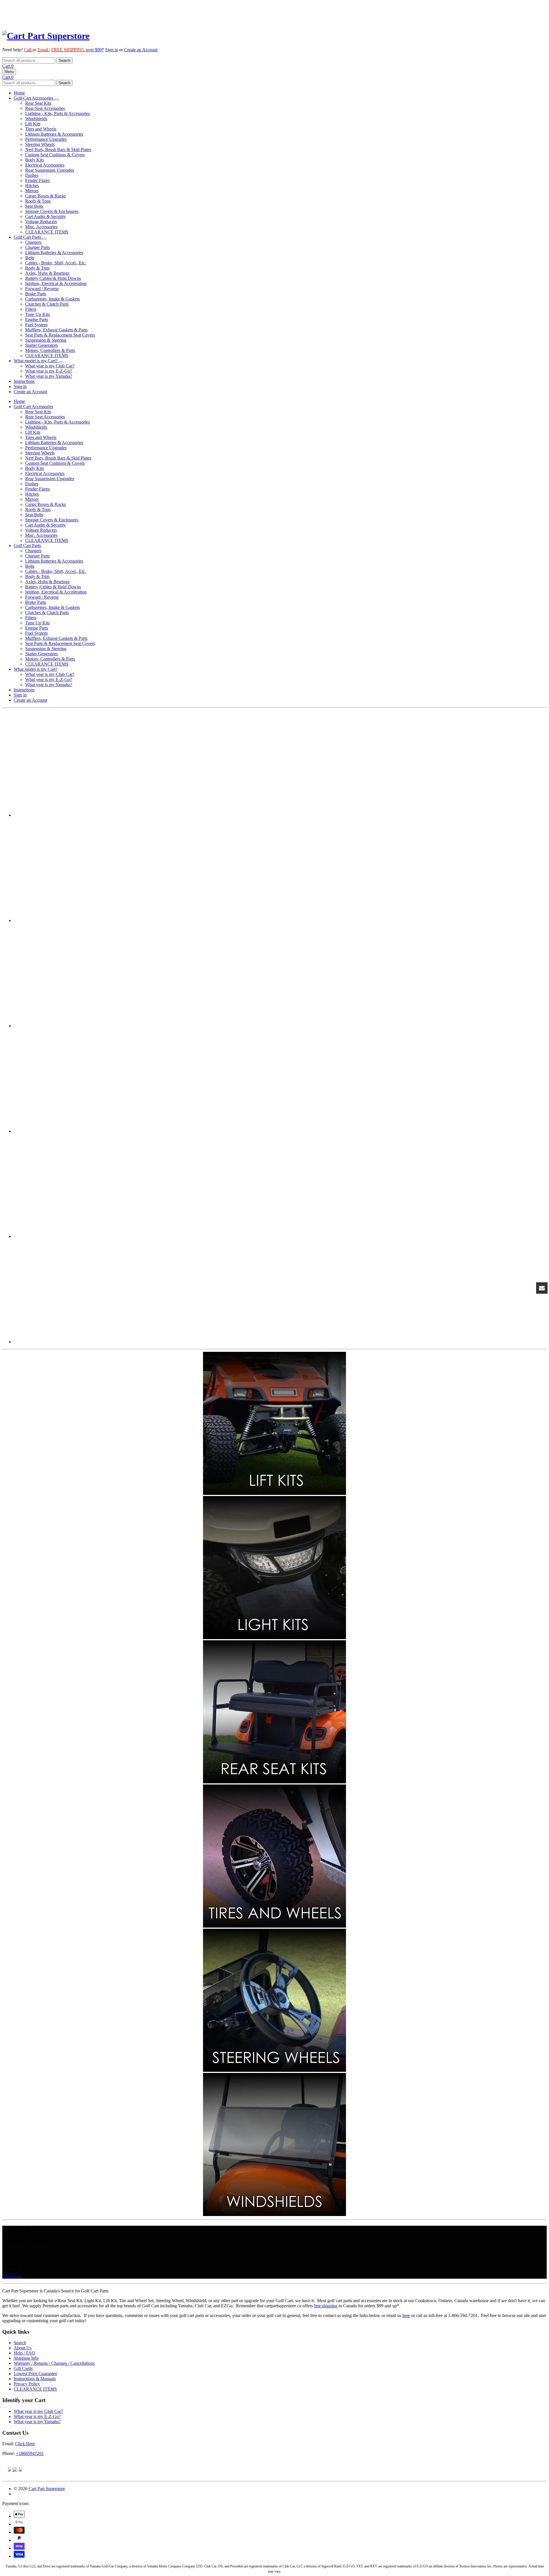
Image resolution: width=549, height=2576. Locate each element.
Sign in (112, 50)
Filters (31, 309)
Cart (8, 66)
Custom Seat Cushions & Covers (55, 155)
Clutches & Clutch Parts (47, 304)
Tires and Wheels (41, 129)
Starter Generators (41, 345)
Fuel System (36, 325)
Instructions (24, 381)
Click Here (25, 2444)
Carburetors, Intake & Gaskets (52, 299)
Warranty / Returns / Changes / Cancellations (54, 2363)
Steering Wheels (40, 144)
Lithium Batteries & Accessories (54, 134)
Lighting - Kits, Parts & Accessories (57, 113)
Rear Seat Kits (38, 103)
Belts (30, 258)
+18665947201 (30, 2453)
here (406, 2315)
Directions (12, 2276)
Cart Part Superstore (47, 2489)
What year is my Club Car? (50, 366)
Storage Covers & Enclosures (52, 211)
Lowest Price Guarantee (35, 2374)
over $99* (78, 50)
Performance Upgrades (46, 139)
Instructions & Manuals (35, 2379)
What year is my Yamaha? (49, 376)
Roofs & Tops (38, 201)
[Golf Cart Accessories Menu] (57, 100)
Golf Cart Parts (28, 237)
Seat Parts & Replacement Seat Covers (60, 335)
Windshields (36, 119)
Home (19, 93)
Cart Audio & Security (45, 216)
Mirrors (32, 191)
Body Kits (34, 160)
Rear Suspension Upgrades (50, 170)
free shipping (326, 2306)
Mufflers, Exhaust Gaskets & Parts (56, 330)
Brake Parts (36, 294)
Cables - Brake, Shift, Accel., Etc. (56, 263)
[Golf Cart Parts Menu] (44, 239)
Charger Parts (37, 247)
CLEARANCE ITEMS (47, 232)
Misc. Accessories (41, 227)
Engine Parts (37, 319)
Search (20, 2343)
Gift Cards (23, 2368)
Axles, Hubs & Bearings (47, 273)
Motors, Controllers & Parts (50, 350)
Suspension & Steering (46, 340)
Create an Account (141, 50)
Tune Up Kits (37, 314)
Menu (9, 72)
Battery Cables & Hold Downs (53, 278)
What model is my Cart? (36, 361)
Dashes (32, 175)
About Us (23, 2348)
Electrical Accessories (45, 165)
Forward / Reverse (42, 289)
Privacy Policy (27, 2384)
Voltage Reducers (41, 222)
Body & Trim (37, 268)
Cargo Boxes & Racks (45, 196)
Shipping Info (26, 2358)
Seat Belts (34, 206)
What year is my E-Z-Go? (49, 371)
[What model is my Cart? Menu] (61, 362)
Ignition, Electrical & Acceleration (56, 283)
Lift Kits (33, 124)
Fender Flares (37, 180)
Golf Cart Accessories (34, 98)
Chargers (33, 242)
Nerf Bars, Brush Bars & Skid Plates (58, 150)
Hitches (32, 186)
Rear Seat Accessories (45, 108)
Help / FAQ (24, 2353)
